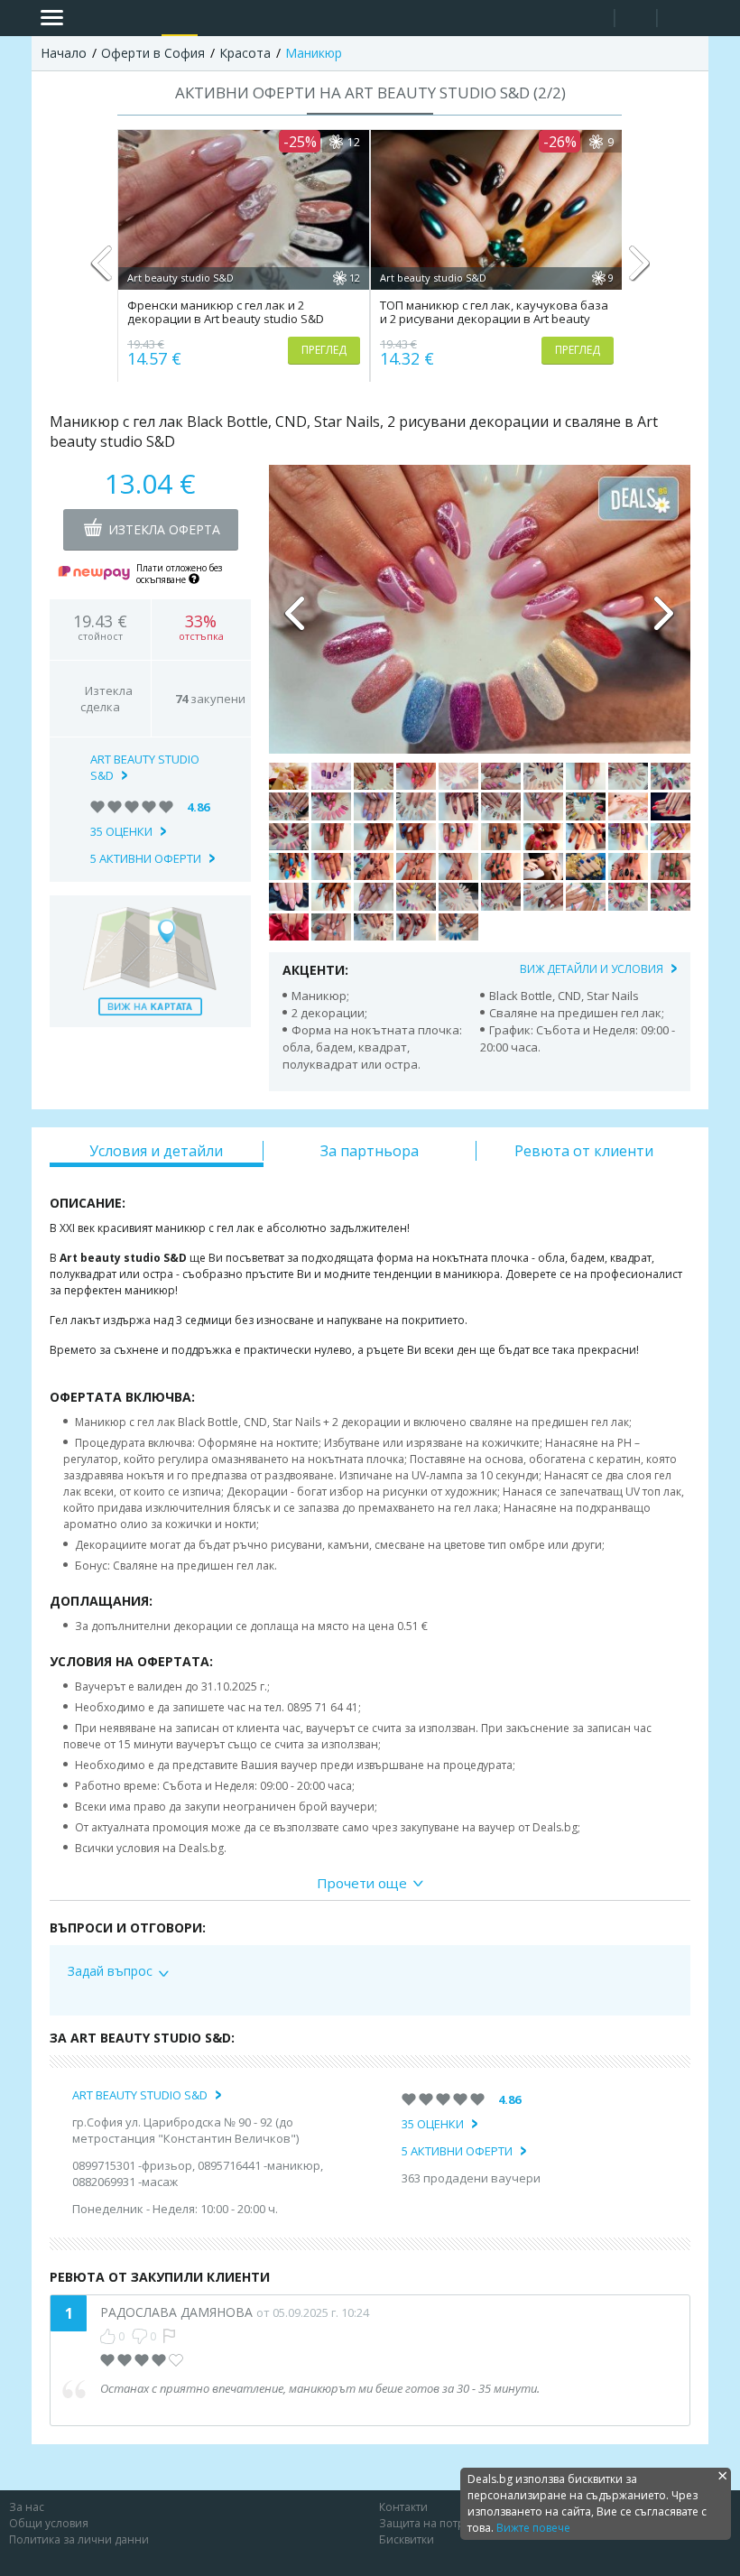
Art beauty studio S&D (140, 2095)
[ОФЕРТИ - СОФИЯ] (180, 18)
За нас (27, 2507)
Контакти (403, 2507)
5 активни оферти (146, 858)
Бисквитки (407, 2539)
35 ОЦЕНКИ (121, 831)
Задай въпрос (110, 1971)
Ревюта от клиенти (584, 1151)
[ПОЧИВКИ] (217, 18)
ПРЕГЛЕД (324, 350)
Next (638, 271)
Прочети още (362, 1883)
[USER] (637, 20)
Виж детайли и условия (592, 969)
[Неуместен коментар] (169, 2336)
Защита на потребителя (444, 2523)
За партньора (370, 1151)
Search (593, 19)
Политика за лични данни (79, 2539)
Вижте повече (533, 2528)
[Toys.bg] (254, 18)
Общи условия (49, 2523)
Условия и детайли (156, 1151)
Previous (102, 271)
